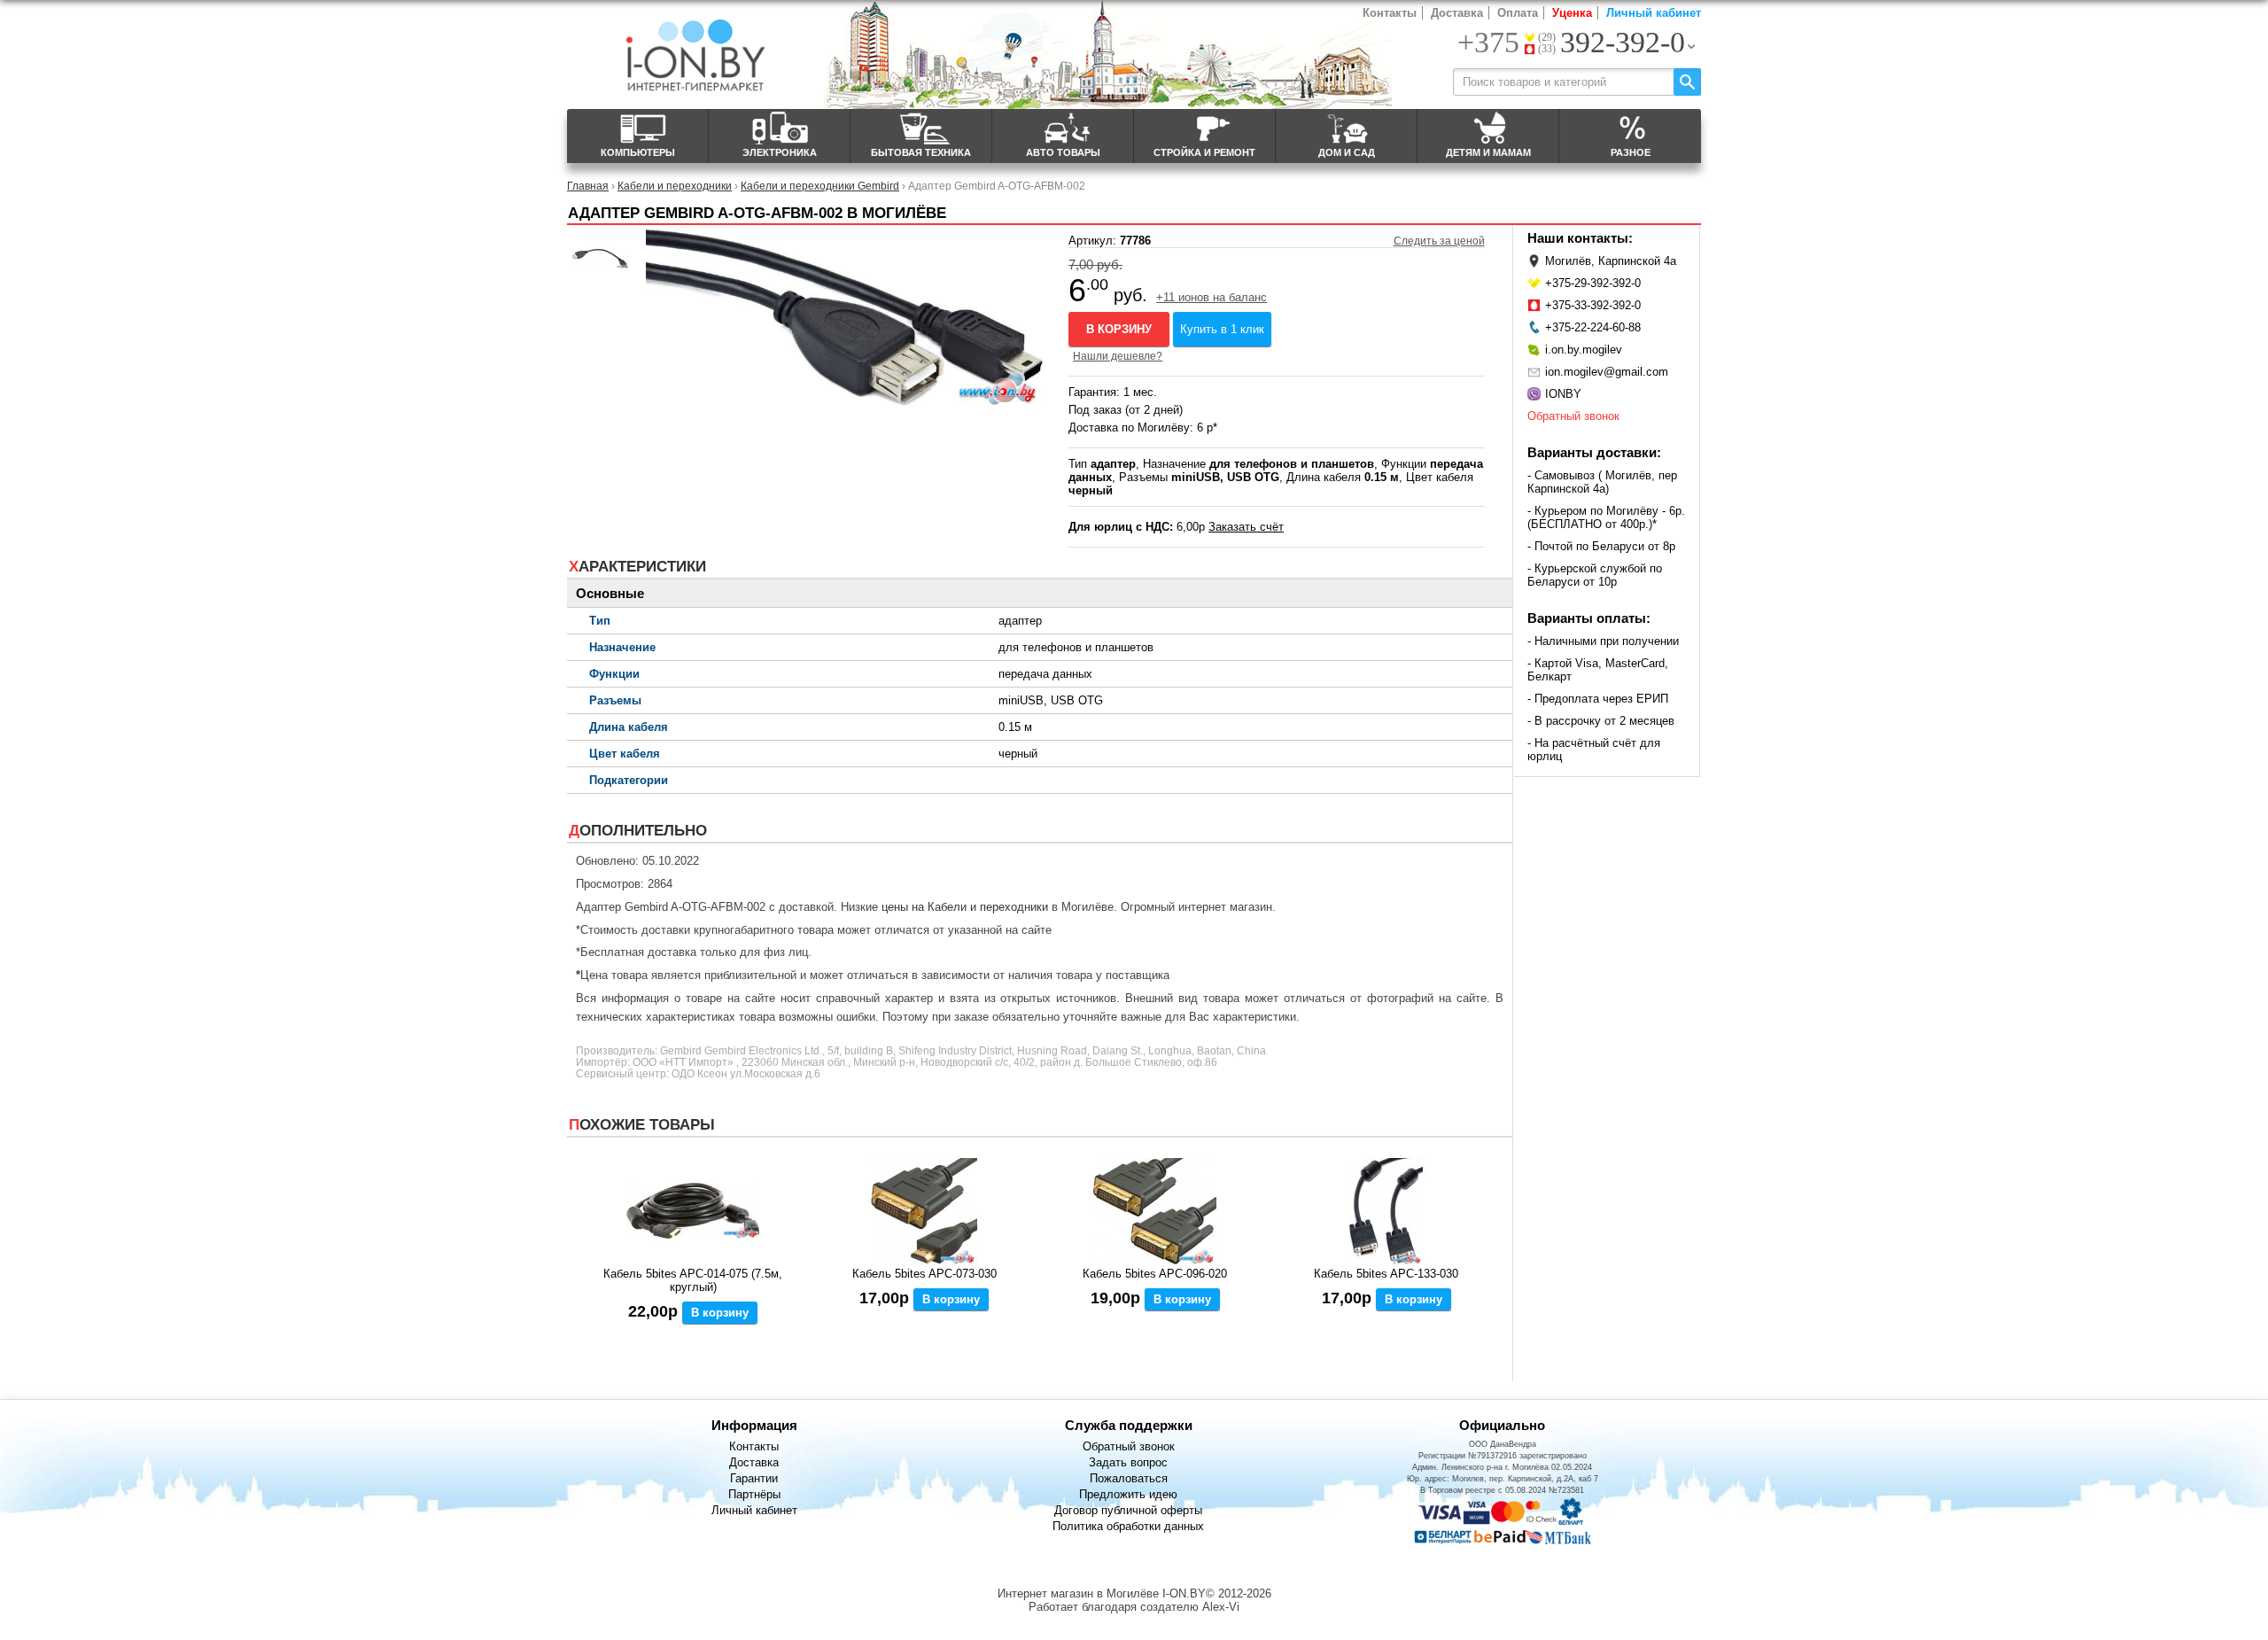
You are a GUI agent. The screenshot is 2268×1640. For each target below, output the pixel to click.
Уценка (1572, 13)
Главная (588, 186)
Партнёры (754, 1494)
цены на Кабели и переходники (965, 907)
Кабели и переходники (675, 186)
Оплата (1518, 13)
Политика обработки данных (1128, 1526)
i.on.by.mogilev (1584, 350)
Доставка (1457, 13)
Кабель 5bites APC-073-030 (924, 1274)
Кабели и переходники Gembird (820, 186)
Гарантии (754, 1478)
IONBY (1563, 394)
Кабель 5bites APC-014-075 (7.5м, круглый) (693, 1280)
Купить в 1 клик (1222, 329)
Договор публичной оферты (1128, 1510)
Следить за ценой (1439, 241)
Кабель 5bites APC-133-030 (1386, 1274)
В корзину (1119, 329)
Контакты (1390, 13)
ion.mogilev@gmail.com (1607, 372)
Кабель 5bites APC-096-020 (1155, 1274)
